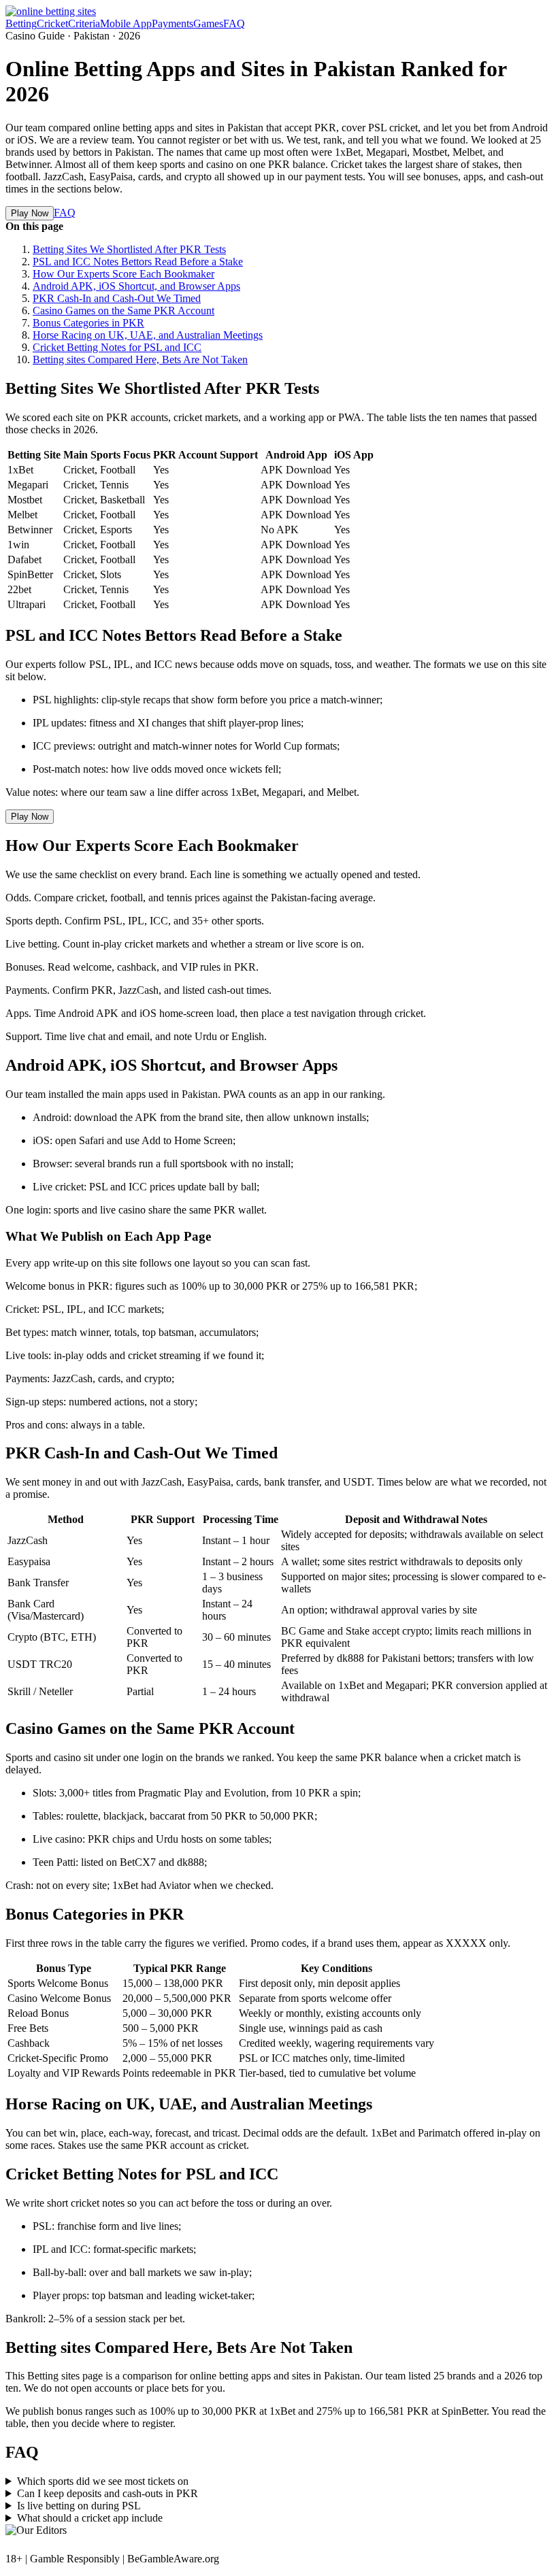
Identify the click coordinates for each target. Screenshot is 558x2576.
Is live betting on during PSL (79, 2506)
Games (208, 23)
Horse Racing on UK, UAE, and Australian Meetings (148, 335)
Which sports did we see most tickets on (103, 2481)
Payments (173, 23)
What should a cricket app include (90, 2518)
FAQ (234, 23)
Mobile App (126, 23)
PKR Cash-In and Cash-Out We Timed (117, 298)
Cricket (52, 23)
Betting (21, 23)
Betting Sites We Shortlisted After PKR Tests (129, 249)
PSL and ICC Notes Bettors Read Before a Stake (138, 262)
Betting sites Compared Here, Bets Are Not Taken (140, 359)
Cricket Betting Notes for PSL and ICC (117, 347)
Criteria (84, 23)
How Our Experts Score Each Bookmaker (124, 274)
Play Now (30, 213)
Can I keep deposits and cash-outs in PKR (108, 2493)
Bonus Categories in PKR (88, 323)
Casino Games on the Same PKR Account (124, 311)
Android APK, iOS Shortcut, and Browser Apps (136, 286)
